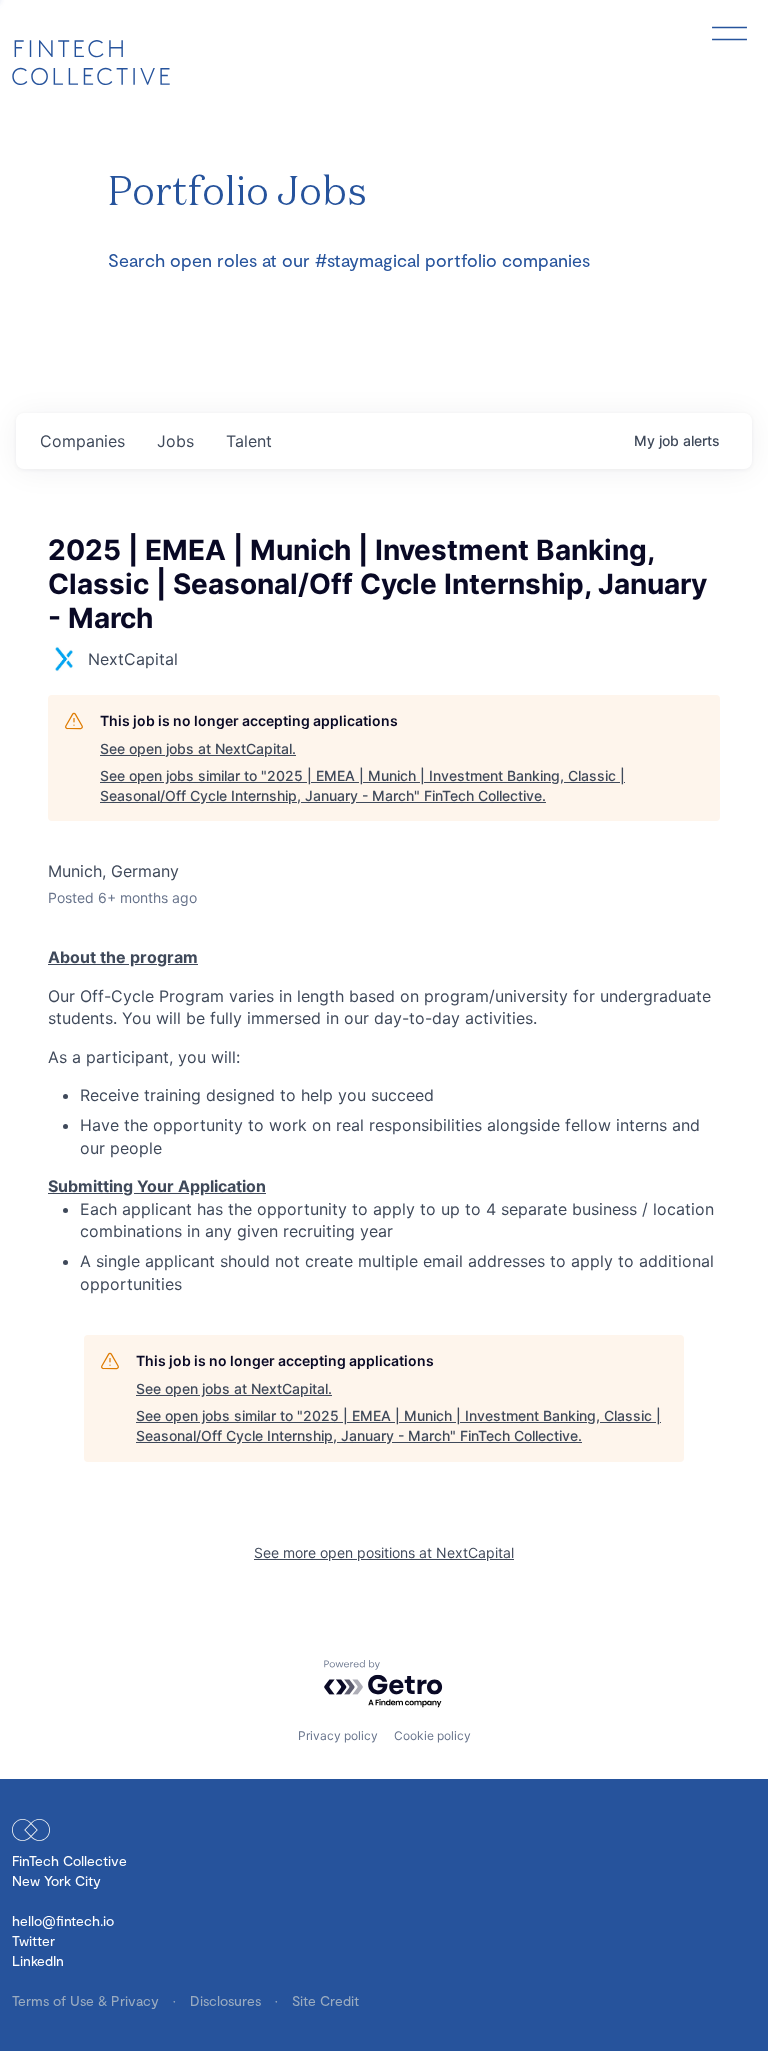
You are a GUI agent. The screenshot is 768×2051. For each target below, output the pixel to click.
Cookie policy (432, 1735)
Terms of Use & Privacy (87, 2000)
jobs (175, 441)
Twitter (33, 1940)
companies (82, 441)
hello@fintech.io (63, 1920)
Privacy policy (338, 1735)
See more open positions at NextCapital (384, 1552)
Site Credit (325, 2000)
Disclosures (227, 2000)
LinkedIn (38, 1960)
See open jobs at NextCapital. (198, 748)
